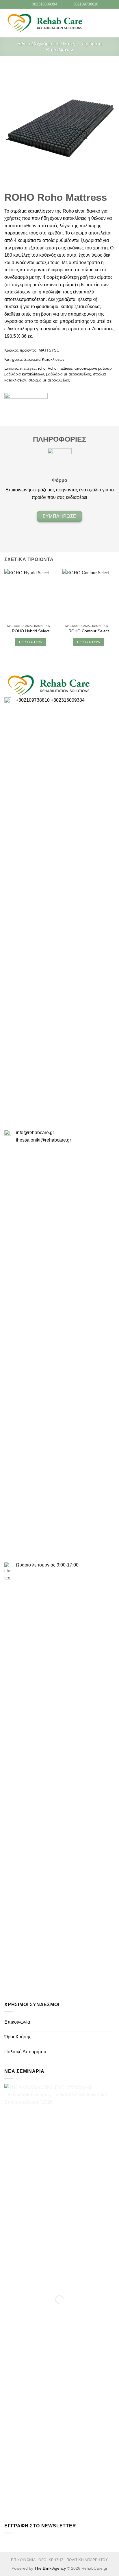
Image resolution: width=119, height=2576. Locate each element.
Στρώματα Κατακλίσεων (44, 359)
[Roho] (26, 401)
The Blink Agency (50, 2568)
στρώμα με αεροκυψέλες (49, 380)
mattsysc (28, 368)
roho (42, 368)
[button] (103, 23)
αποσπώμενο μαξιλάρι (93, 368)
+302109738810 (33, 700)
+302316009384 (68, 700)
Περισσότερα (30, 642)
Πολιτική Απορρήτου (25, 2052)
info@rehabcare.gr (35, 1133)
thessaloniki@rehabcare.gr (43, 1140)
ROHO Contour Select (89, 631)
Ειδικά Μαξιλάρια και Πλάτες (46, 44)
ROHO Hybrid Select (31, 631)
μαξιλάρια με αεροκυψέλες (68, 374)
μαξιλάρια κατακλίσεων (24, 374)
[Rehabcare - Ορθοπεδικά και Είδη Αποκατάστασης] (45, 23)
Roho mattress (60, 368)
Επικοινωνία (17, 2022)
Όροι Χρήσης (18, 2037)
